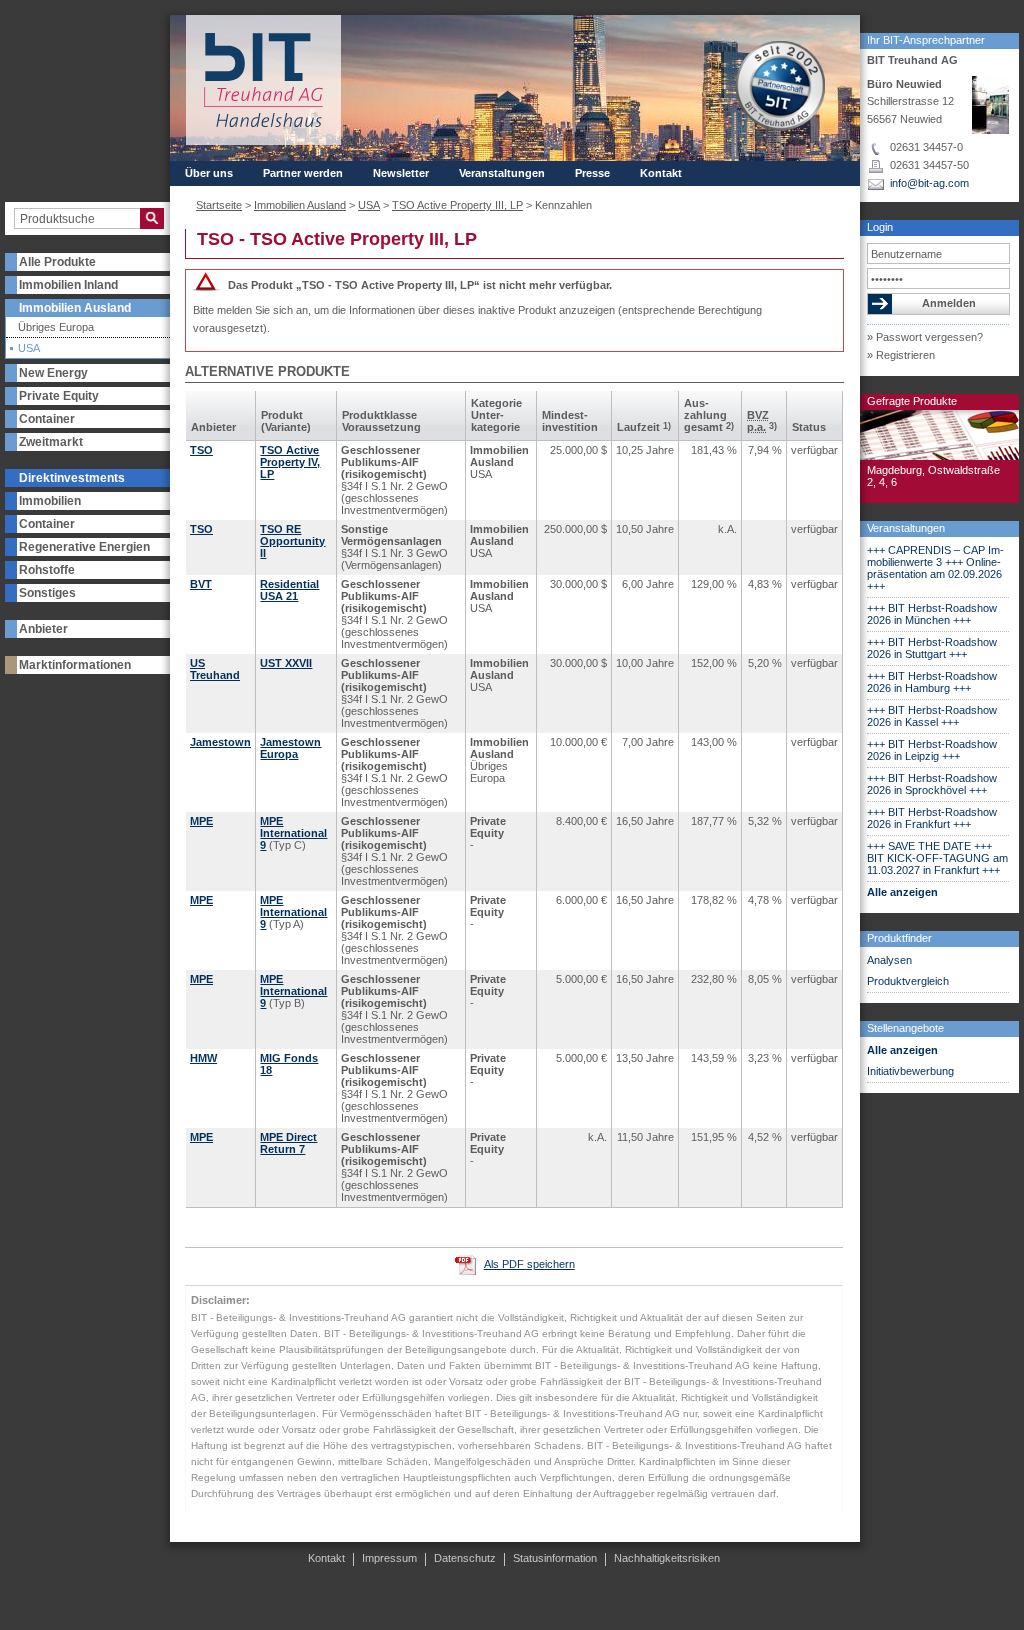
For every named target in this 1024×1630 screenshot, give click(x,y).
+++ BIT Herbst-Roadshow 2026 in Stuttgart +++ (932, 648)
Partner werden (303, 173)
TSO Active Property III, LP (457, 205)
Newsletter (401, 173)
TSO (201, 450)
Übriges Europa (56, 327)
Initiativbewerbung (910, 1071)
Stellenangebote (905, 1028)
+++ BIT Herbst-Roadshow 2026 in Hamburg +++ (932, 682)
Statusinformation (555, 1558)
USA (29, 348)
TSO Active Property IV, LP (290, 462)
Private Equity (59, 396)
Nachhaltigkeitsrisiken (667, 1558)
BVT (201, 584)
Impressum (389, 1558)
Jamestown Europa (290, 748)
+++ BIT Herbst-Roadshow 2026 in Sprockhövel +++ (932, 784)
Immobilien (50, 501)
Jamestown (220, 742)
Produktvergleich (908, 981)
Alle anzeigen (902, 892)
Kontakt (661, 173)
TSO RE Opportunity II (292, 541)
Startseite (219, 205)
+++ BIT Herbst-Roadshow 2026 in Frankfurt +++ (932, 818)
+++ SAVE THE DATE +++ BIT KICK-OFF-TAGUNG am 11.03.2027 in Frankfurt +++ (937, 858)
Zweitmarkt (51, 442)
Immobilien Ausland (75, 308)
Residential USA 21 (289, 590)
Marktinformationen (75, 665)
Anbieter (43, 629)
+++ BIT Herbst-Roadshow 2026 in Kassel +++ (932, 716)
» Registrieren (901, 355)
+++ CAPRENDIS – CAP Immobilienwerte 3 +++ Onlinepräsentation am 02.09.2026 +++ (935, 568)
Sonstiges (47, 593)
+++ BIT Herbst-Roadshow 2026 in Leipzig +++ (932, 750)
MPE (201, 821)
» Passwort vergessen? (925, 337)
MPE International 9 (293, 833)
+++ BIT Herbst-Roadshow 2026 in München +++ (932, 614)
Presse (592, 173)
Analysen (889, 960)
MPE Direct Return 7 (288, 1143)
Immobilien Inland (68, 285)
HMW (203, 1058)
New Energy (53, 373)
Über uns (209, 173)
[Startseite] (263, 80)
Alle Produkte (57, 262)
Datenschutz (465, 1558)
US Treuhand (215, 669)
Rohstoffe (47, 570)
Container (47, 419)
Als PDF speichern (529, 1264)
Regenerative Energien (84, 547)
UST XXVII (286, 663)
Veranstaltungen (906, 528)
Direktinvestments (72, 478)
